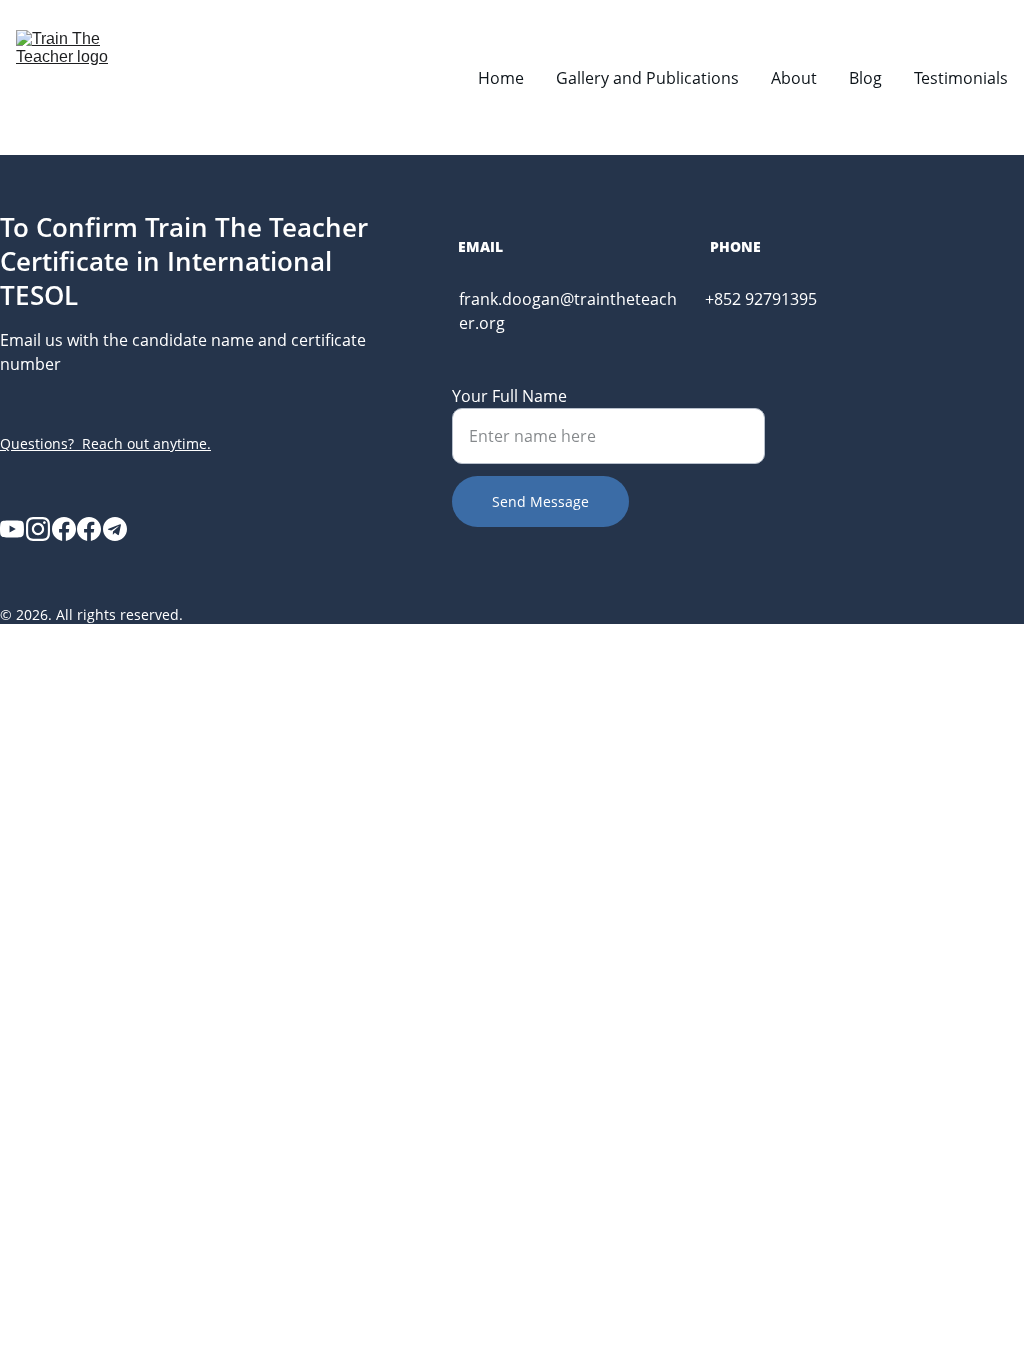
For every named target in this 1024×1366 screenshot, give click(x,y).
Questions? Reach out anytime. (105, 443)
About (794, 78)
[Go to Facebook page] (64, 529)
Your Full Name (509, 396)
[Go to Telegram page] (115, 529)
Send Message (540, 501)
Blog (865, 78)
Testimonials (961, 78)
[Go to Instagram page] (38, 529)
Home (501, 78)
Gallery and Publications (647, 78)
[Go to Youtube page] (12, 529)
